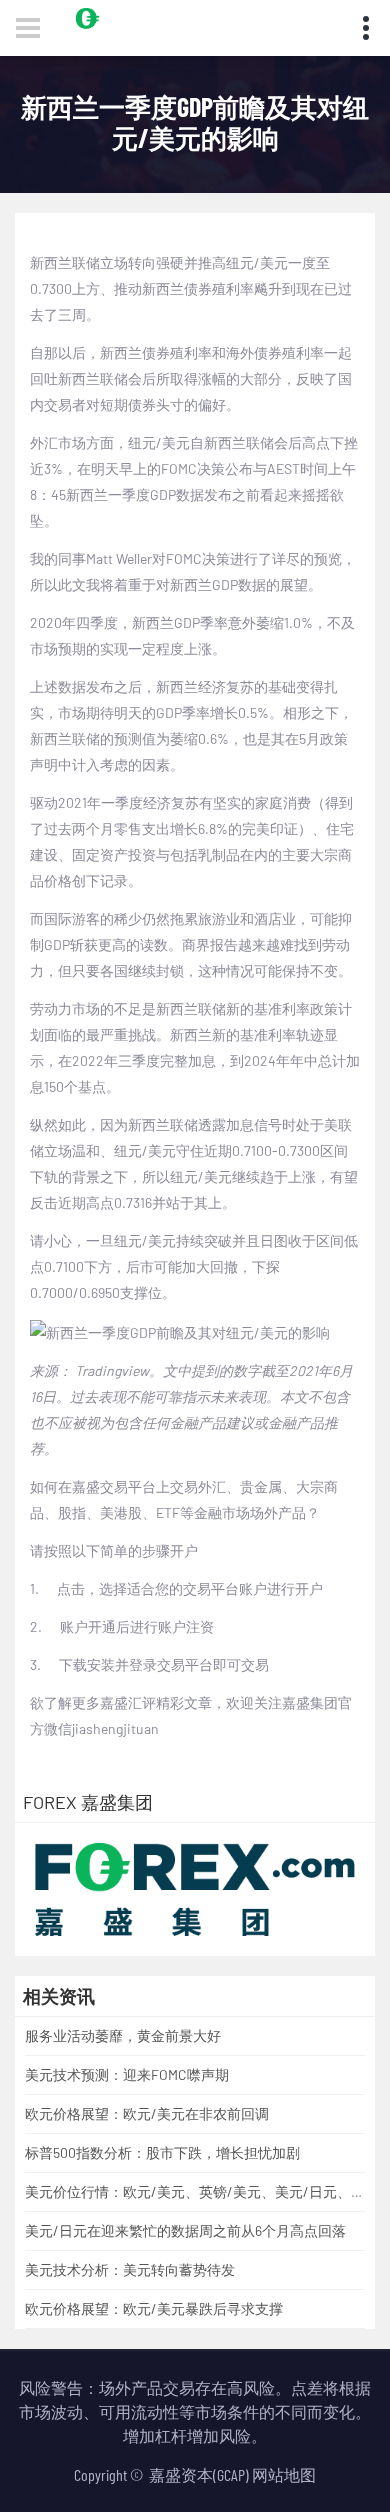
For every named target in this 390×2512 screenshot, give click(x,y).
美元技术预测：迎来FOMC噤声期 (127, 2074)
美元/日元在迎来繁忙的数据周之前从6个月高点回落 (185, 2230)
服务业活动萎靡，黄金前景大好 (123, 2035)
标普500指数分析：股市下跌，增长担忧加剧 (162, 2152)
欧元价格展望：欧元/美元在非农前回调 (147, 2113)
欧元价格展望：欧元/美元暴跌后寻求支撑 (154, 2308)
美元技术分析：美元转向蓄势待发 (130, 2269)
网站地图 (284, 2474)
